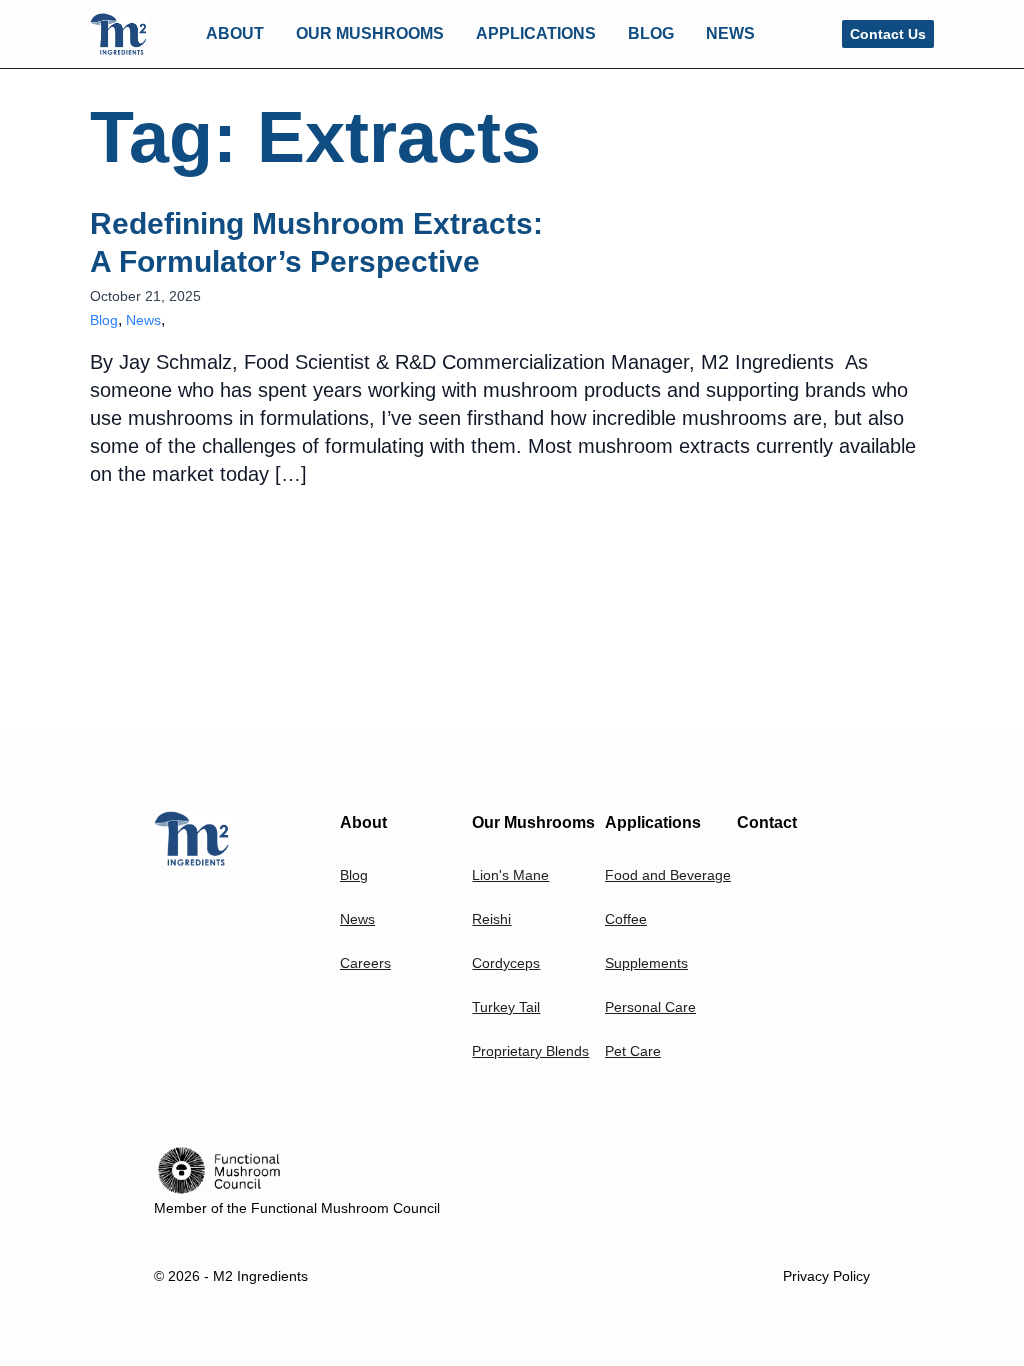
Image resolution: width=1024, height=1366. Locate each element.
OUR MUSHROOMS (370, 33)
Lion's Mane (510, 875)
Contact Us (888, 34)
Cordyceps (506, 963)
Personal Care (650, 1007)
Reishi (491, 919)
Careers (365, 963)
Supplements (646, 963)
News (143, 320)
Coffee (626, 919)
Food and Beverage (668, 875)
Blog (104, 320)
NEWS (730, 33)
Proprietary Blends (530, 1051)
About (363, 822)
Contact (767, 822)
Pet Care (633, 1051)
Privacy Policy (826, 1276)
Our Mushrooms (533, 822)
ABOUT (235, 33)
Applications (653, 822)
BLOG (651, 33)
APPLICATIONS (536, 33)
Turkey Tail (506, 1007)
